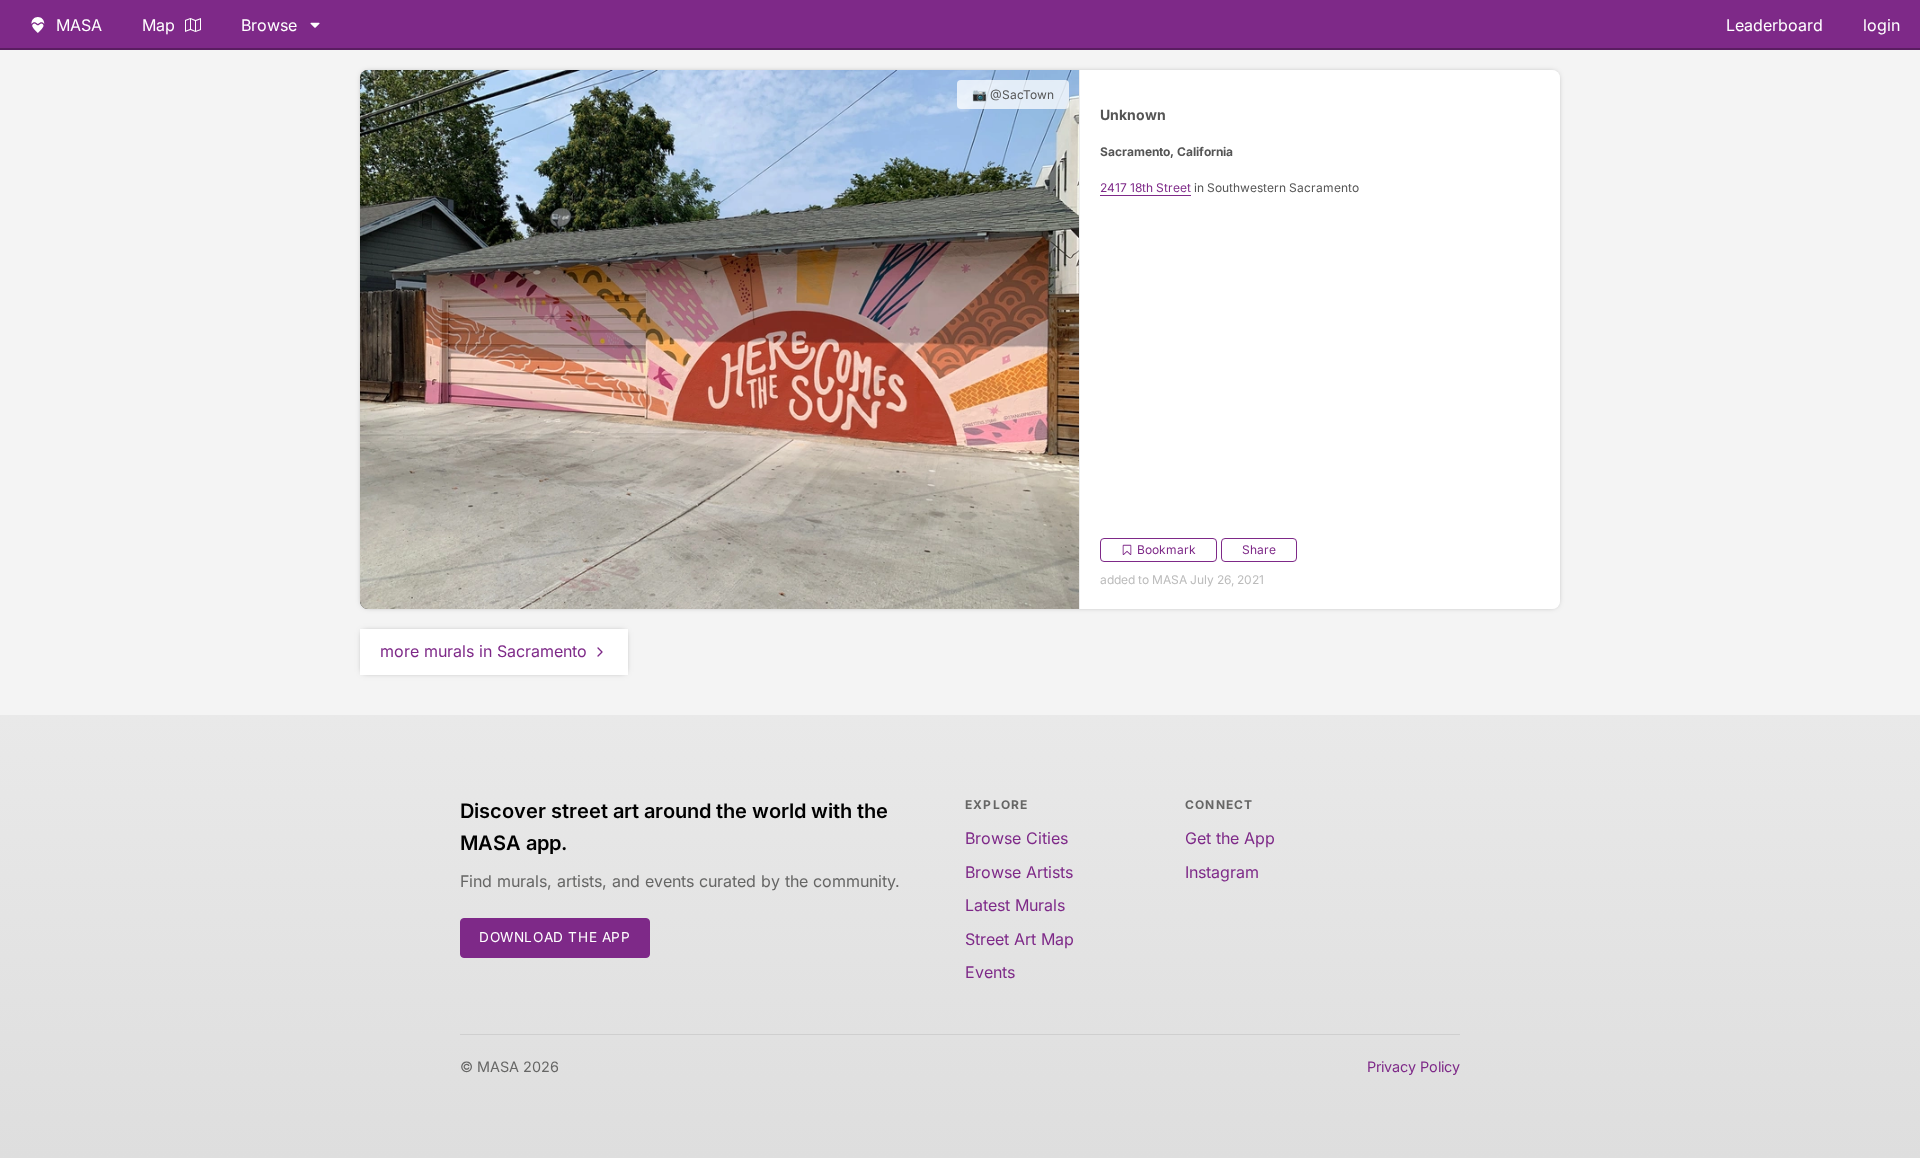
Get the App (1230, 838)
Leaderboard (1774, 25)
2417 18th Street (1145, 187)
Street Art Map (1019, 939)
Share (1259, 549)
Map (158, 25)
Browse (269, 25)
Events (990, 972)
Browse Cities (1016, 838)
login (1881, 25)
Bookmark (1166, 549)
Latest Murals (1015, 905)
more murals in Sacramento (483, 651)
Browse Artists (1019, 872)
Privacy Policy (1413, 1066)
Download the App (555, 937)
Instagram (1222, 872)
